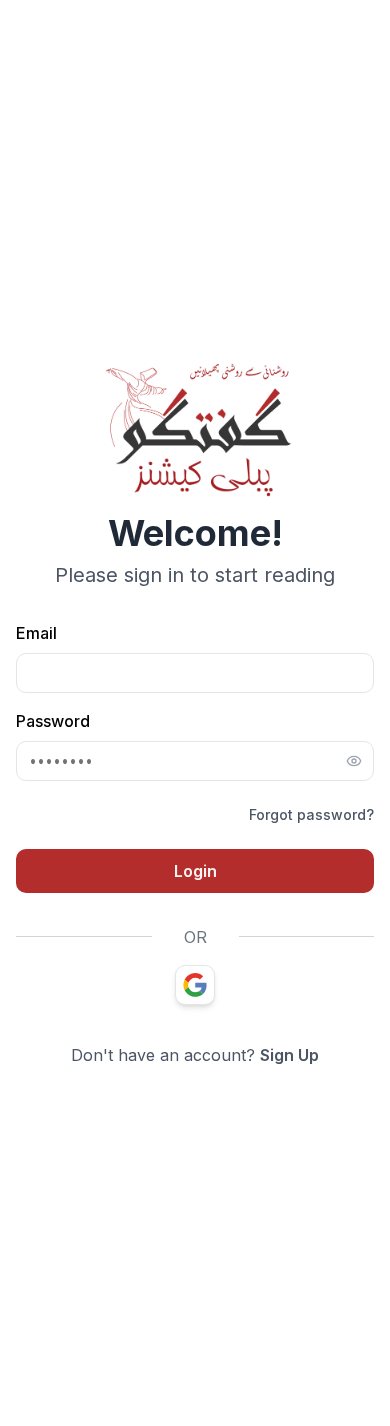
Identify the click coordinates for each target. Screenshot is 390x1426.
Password (53, 721)
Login (195, 871)
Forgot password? (311, 814)
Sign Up (289, 1055)
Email (36, 633)
